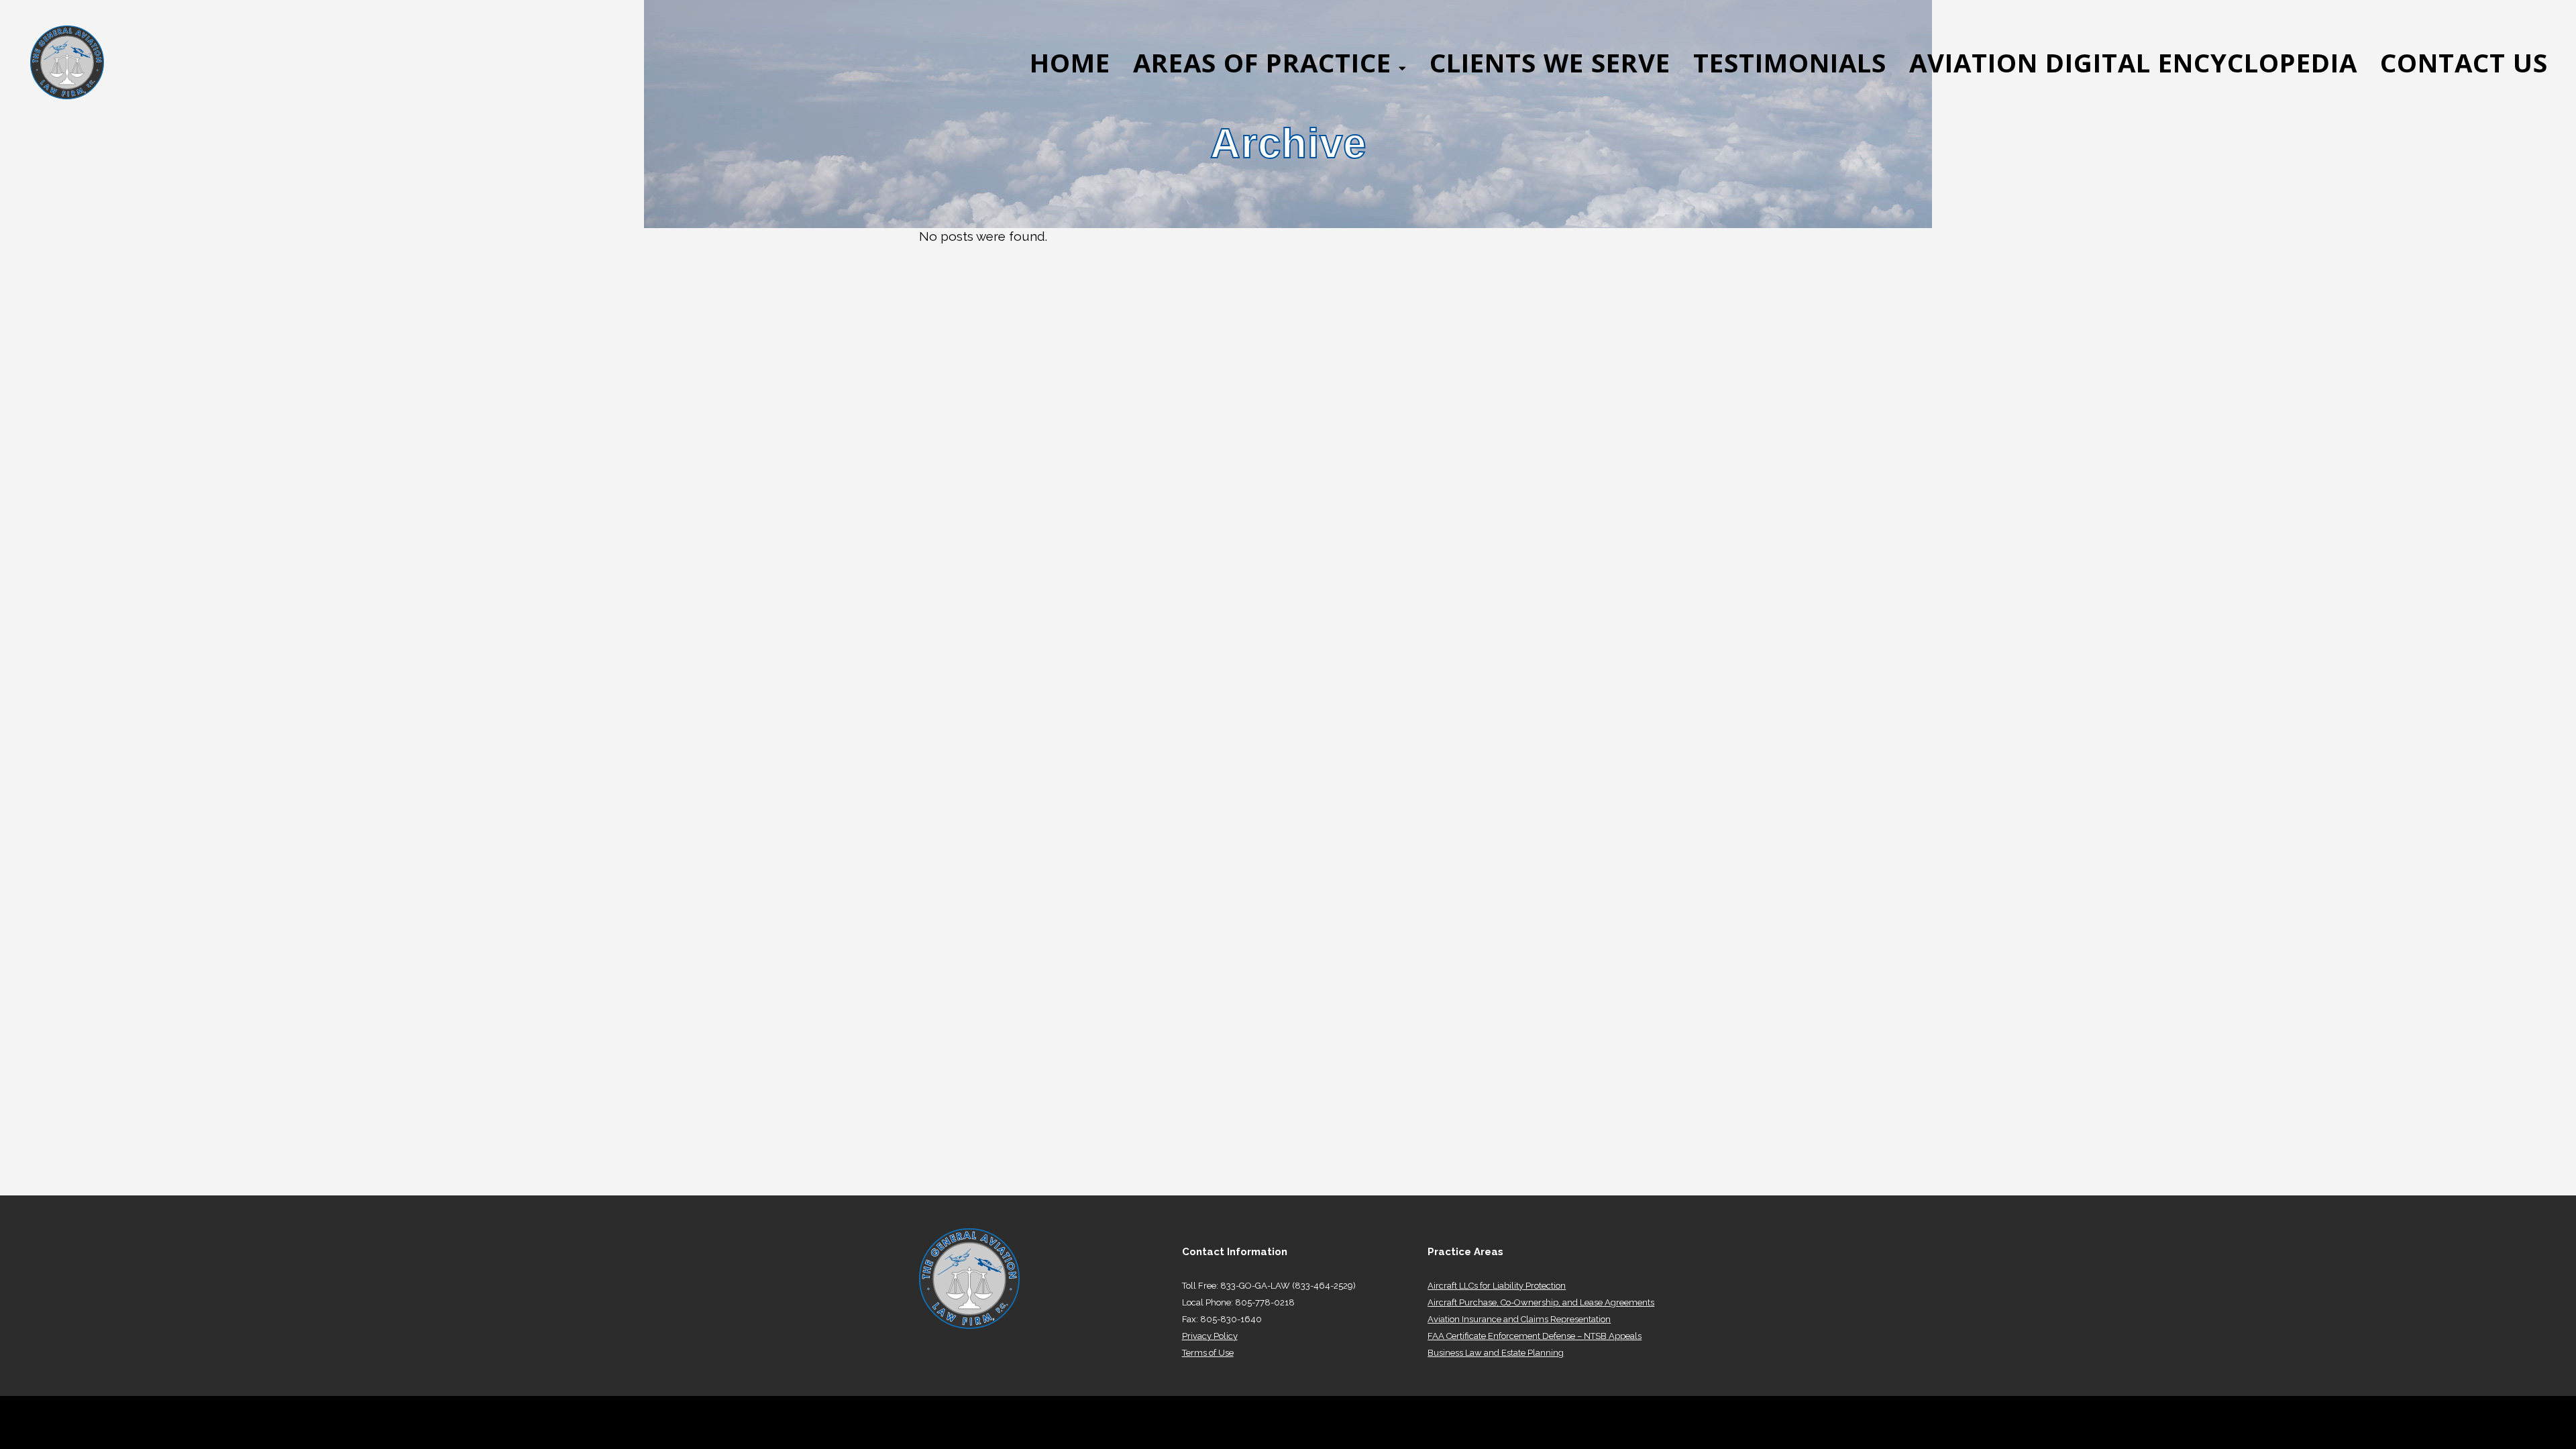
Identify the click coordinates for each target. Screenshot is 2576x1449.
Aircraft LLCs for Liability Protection (1497, 1286)
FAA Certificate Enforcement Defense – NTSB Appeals (1535, 1336)
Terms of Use (1208, 1353)
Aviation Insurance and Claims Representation (1519, 1319)
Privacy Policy (1210, 1336)
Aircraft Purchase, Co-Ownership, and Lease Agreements (1541, 1302)
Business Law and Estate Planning (1496, 1353)
